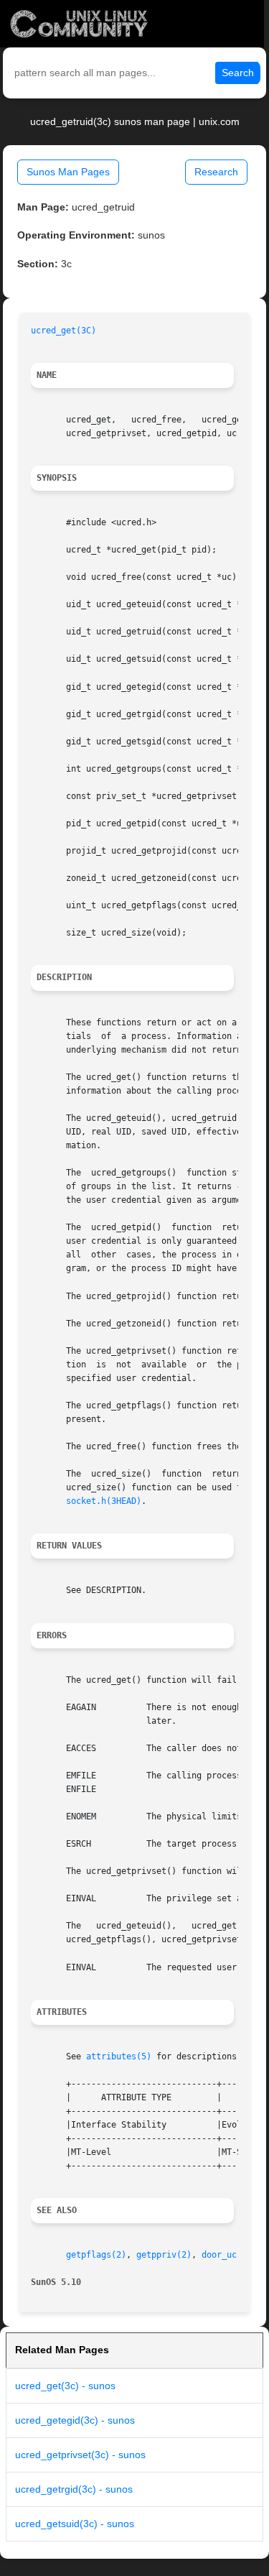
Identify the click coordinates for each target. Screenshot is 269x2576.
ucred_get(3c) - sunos (65, 2386)
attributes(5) (119, 2056)
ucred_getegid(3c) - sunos (75, 2420)
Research (216, 172)
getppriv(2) (164, 2255)
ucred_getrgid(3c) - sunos (74, 2489)
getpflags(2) (96, 2255)
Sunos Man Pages (68, 172)
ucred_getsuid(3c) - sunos (75, 2524)
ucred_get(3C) (63, 331)
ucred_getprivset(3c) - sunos (80, 2455)
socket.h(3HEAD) (104, 1501)
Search (238, 73)
